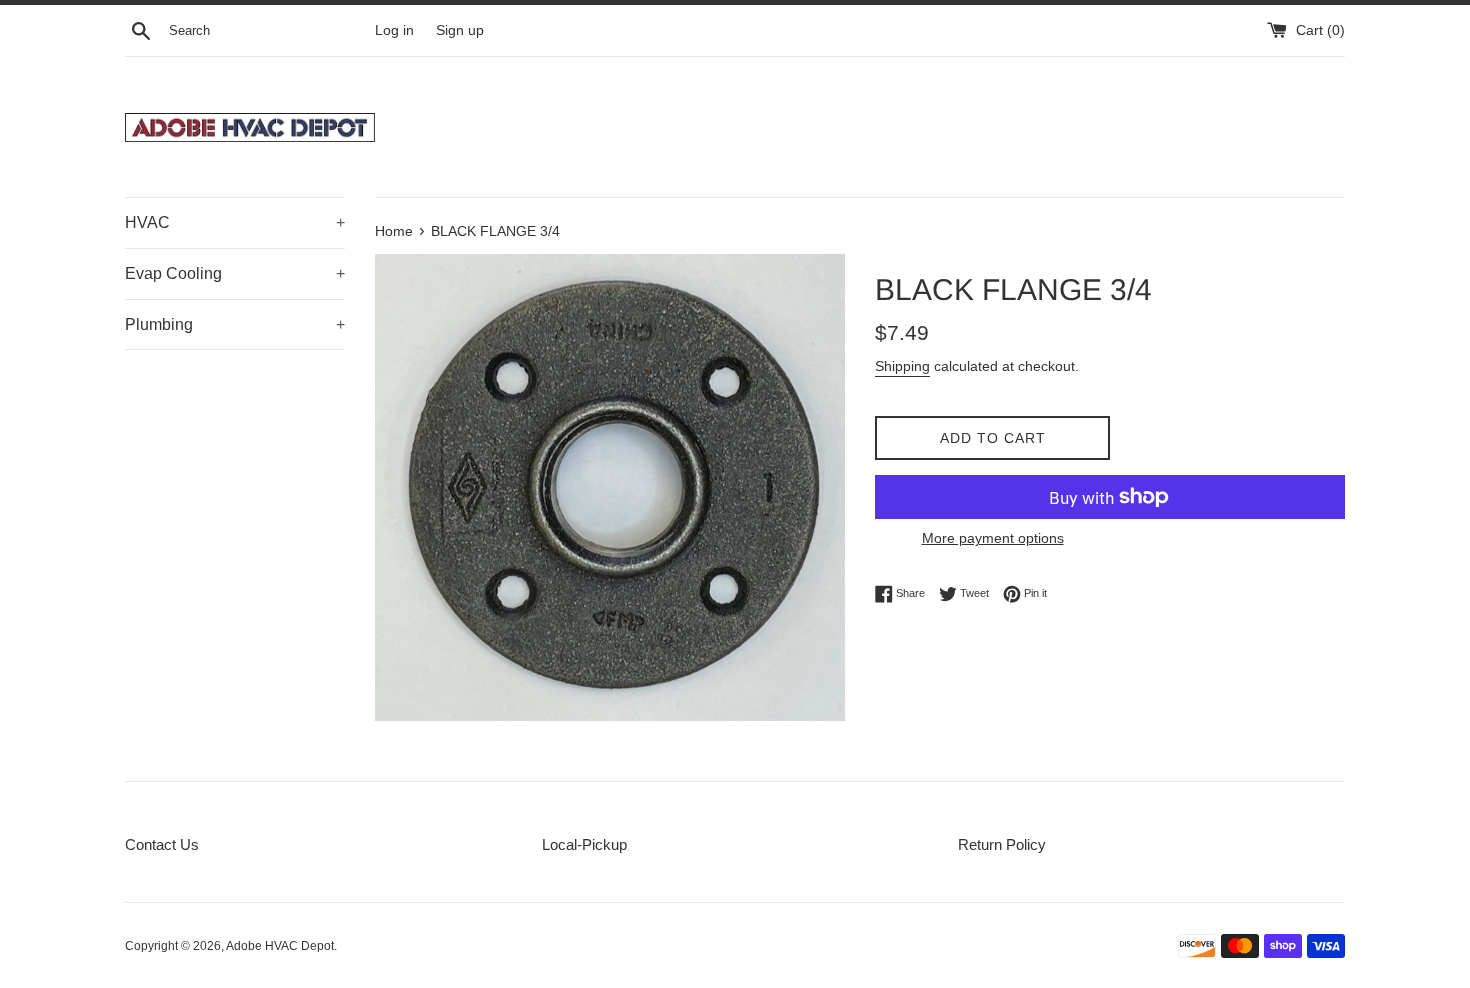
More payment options (993, 538)
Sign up (460, 30)
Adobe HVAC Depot (280, 946)
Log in (394, 30)
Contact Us (162, 844)
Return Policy (1002, 844)
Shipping (902, 366)
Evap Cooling (235, 273)
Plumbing (235, 324)
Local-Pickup (584, 844)
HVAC (235, 222)
